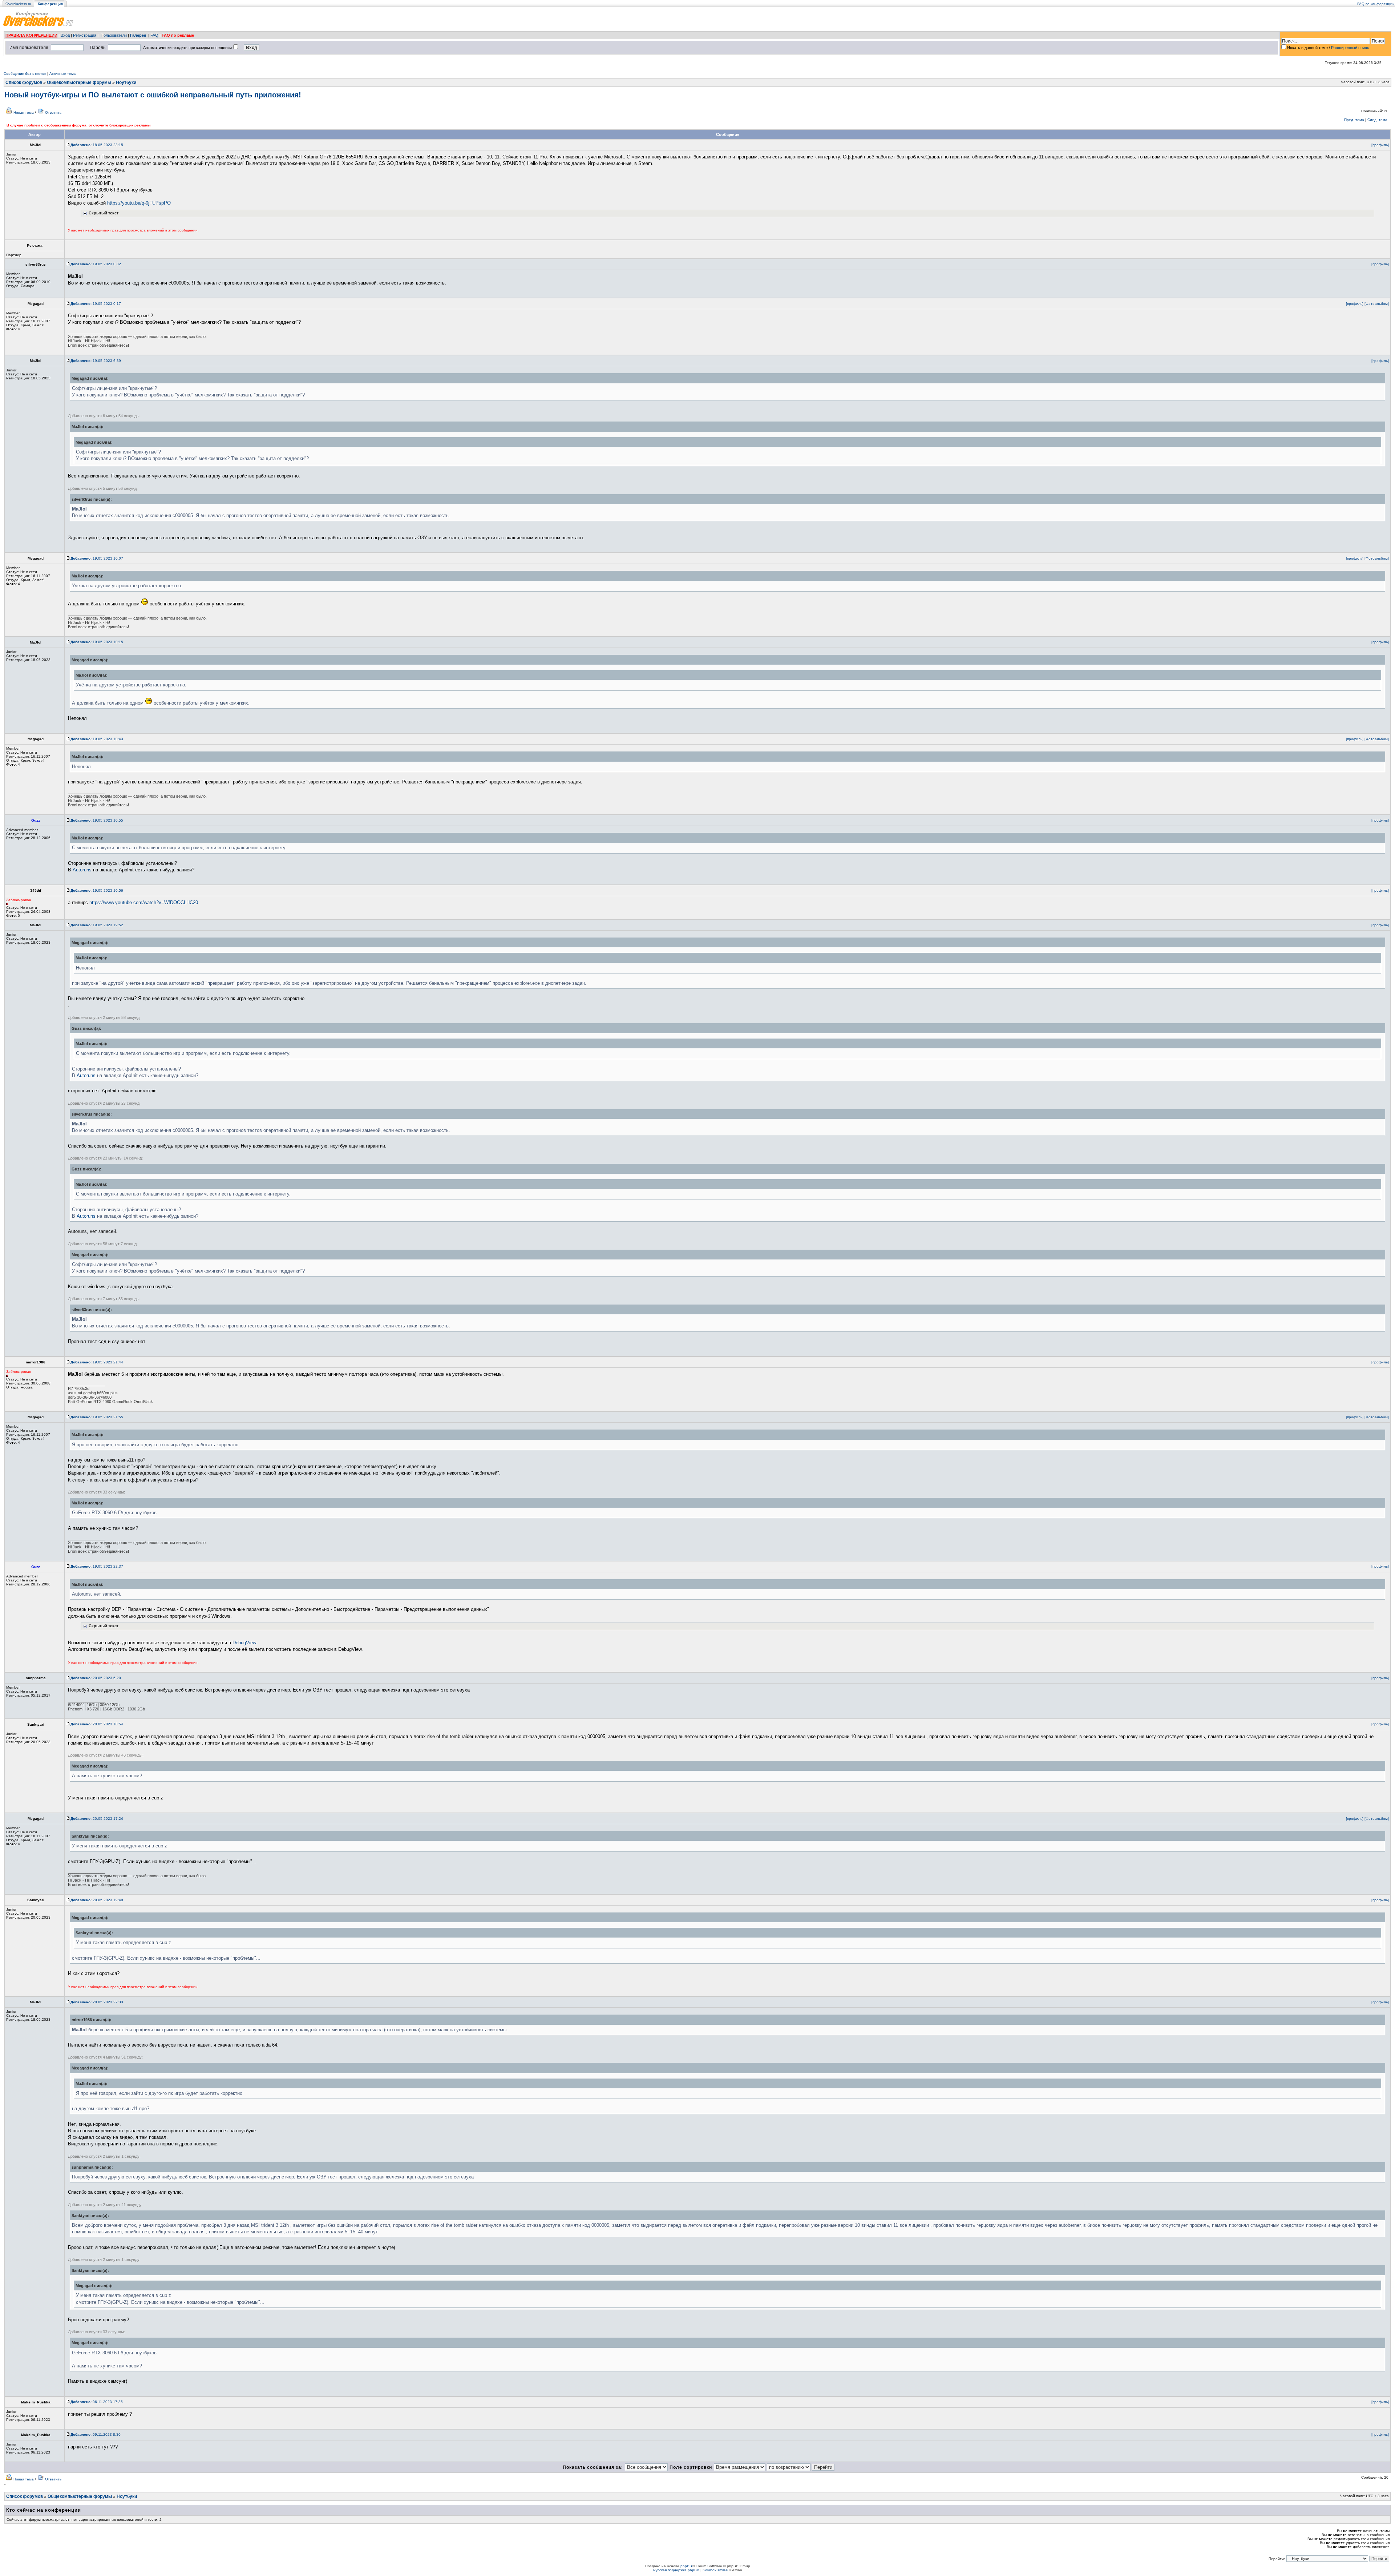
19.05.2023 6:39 (96, 361)
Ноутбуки (126, 82)
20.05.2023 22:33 (97, 2002)
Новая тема (24, 112)
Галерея (138, 35)
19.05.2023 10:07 (97, 558)
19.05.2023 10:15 (97, 642)
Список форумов (24, 82)
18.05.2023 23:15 (97, 145)
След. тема (1377, 120)
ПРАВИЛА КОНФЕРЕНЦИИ (31, 35)
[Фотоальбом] (1377, 304)
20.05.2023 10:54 (97, 1724)
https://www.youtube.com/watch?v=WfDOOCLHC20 (144, 902)
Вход (65, 35)
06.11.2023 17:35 (97, 2402)
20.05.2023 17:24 (97, 1819)
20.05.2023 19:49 (97, 1900)
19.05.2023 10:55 (97, 820)
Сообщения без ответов (25, 74)
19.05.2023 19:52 (97, 925)
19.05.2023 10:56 (97, 890)
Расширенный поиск (1350, 48)
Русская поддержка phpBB (676, 2570)
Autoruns (82, 870)
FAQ (154, 35)
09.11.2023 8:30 (96, 2434)
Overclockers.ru (18, 4)
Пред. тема (1354, 120)
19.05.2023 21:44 (97, 1362)
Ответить (53, 112)
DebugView (244, 1643)
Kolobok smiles (715, 2570)
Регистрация (85, 35)
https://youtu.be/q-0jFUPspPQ (139, 203)
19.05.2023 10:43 (97, 739)
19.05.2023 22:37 (97, 1566)
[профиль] (1380, 145)
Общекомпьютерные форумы (79, 82)
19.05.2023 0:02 (96, 264)
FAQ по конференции (1376, 4)
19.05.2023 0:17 (96, 304)
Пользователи (114, 35)
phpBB (686, 2566)
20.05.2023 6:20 (96, 1678)
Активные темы (63, 74)
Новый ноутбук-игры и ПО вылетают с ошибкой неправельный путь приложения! (153, 95)
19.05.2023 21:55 (97, 1417)
